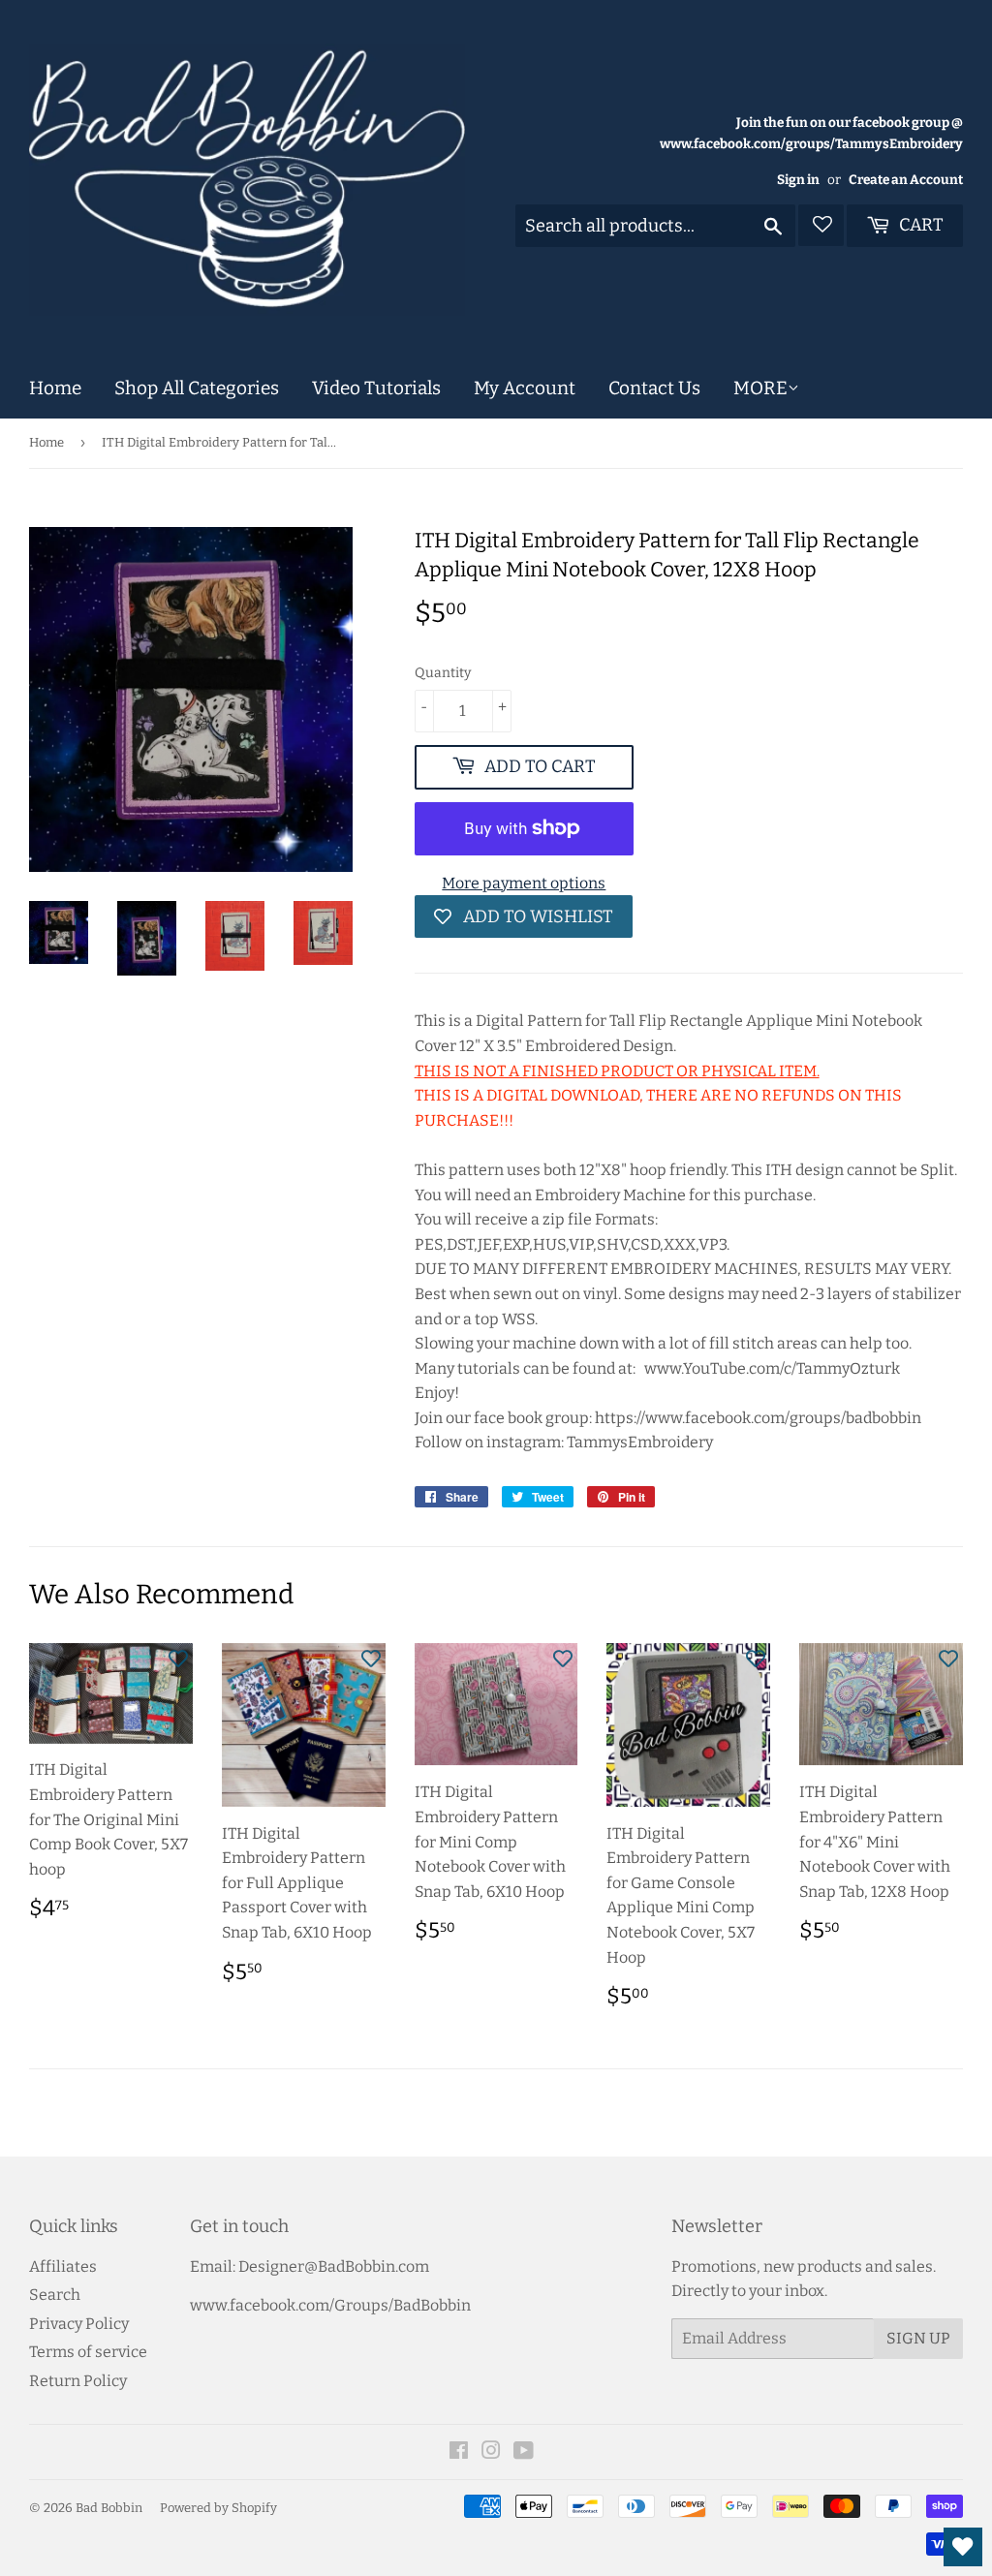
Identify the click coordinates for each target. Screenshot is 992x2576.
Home (55, 388)
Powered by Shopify (218, 2508)
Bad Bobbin (109, 2508)
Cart (919, 225)
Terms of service (88, 2352)
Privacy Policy (79, 2324)
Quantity (443, 673)
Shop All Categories (197, 388)
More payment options (524, 883)
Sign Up (918, 2338)
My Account (525, 388)
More (760, 388)
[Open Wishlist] (963, 2547)
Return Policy (78, 2381)
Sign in (798, 180)
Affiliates (63, 2266)
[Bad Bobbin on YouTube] (524, 2452)
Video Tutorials (376, 388)
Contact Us (654, 388)
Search (55, 2295)
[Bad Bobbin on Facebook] (459, 2452)
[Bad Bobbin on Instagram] (491, 2452)
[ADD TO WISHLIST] (178, 1658)
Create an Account (906, 180)
